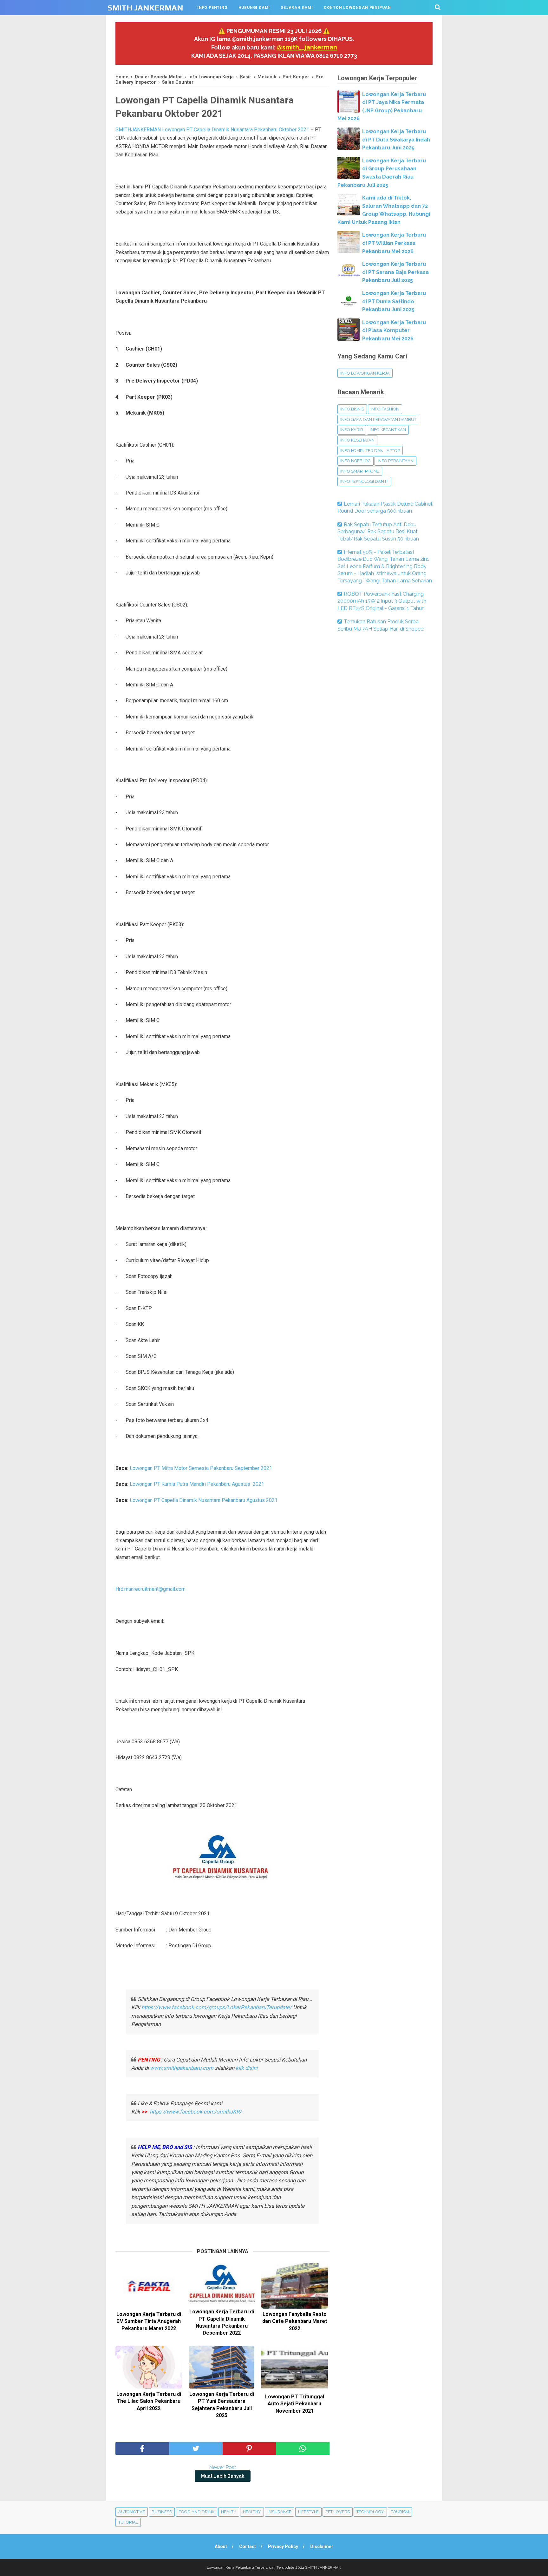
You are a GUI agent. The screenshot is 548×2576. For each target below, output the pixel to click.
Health (229, 2512)
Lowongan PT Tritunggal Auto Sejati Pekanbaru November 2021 (295, 2404)
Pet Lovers (338, 2512)
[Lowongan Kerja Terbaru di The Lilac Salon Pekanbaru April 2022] (149, 2367)
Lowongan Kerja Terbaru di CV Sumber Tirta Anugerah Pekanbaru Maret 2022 (149, 2321)
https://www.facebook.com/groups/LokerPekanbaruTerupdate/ (217, 2007)
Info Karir (352, 430)
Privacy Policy (283, 2547)
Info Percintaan (395, 461)
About (221, 2547)
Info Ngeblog (356, 461)
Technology (370, 2512)
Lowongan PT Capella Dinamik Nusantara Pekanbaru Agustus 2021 (204, 1500)
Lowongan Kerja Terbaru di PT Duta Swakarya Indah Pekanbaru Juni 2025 (396, 140)
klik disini (247, 2068)
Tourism (400, 2512)
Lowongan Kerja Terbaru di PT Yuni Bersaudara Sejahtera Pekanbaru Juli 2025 (222, 2405)
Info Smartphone (360, 471)
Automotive (132, 2512)
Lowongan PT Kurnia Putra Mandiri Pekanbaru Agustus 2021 (197, 1484)
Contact (248, 2547)
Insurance (280, 2512)
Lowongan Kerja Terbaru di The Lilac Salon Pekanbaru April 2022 (149, 2401)
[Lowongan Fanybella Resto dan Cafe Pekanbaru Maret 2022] (295, 2286)
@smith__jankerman (307, 47)
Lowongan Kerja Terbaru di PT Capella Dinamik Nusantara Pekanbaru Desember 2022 (222, 2322)
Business (162, 2512)
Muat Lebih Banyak (223, 2476)
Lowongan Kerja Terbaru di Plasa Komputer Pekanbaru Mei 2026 (394, 331)
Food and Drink (196, 2512)
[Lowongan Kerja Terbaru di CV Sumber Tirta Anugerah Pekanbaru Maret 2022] (149, 2286)
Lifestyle (308, 2512)
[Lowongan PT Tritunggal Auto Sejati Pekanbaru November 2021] (295, 2368)
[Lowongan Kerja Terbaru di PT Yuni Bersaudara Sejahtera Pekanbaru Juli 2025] (222, 2367)
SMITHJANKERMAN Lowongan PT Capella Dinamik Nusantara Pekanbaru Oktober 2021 (212, 130)
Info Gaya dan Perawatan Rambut (378, 420)
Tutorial (128, 2522)
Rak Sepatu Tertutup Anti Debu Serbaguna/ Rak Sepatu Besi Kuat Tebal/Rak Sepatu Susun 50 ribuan (378, 532)
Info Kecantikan (388, 430)
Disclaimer (322, 2547)
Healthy (252, 2512)
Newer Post (223, 2467)
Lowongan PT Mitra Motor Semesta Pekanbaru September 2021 (201, 1468)
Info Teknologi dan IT (364, 481)
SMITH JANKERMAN (145, 8)
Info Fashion (385, 409)
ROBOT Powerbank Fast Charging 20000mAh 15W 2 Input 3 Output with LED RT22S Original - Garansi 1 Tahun (382, 601)
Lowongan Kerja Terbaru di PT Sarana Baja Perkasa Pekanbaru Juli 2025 (395, 272)
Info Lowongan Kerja (365, 373)
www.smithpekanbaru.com (182, 2068)
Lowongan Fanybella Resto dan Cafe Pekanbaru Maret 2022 (295, 2321)
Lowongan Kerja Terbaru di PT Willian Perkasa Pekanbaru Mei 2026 (394, 243)
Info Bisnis (352, 409)
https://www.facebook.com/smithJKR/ (196, 2112)
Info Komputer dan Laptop (370, 451)
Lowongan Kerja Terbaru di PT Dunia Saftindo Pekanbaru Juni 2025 (394, 301)
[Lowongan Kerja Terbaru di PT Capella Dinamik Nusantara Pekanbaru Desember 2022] (222, 2285)
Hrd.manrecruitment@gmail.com (150, 1589)
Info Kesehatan (357, 440)
